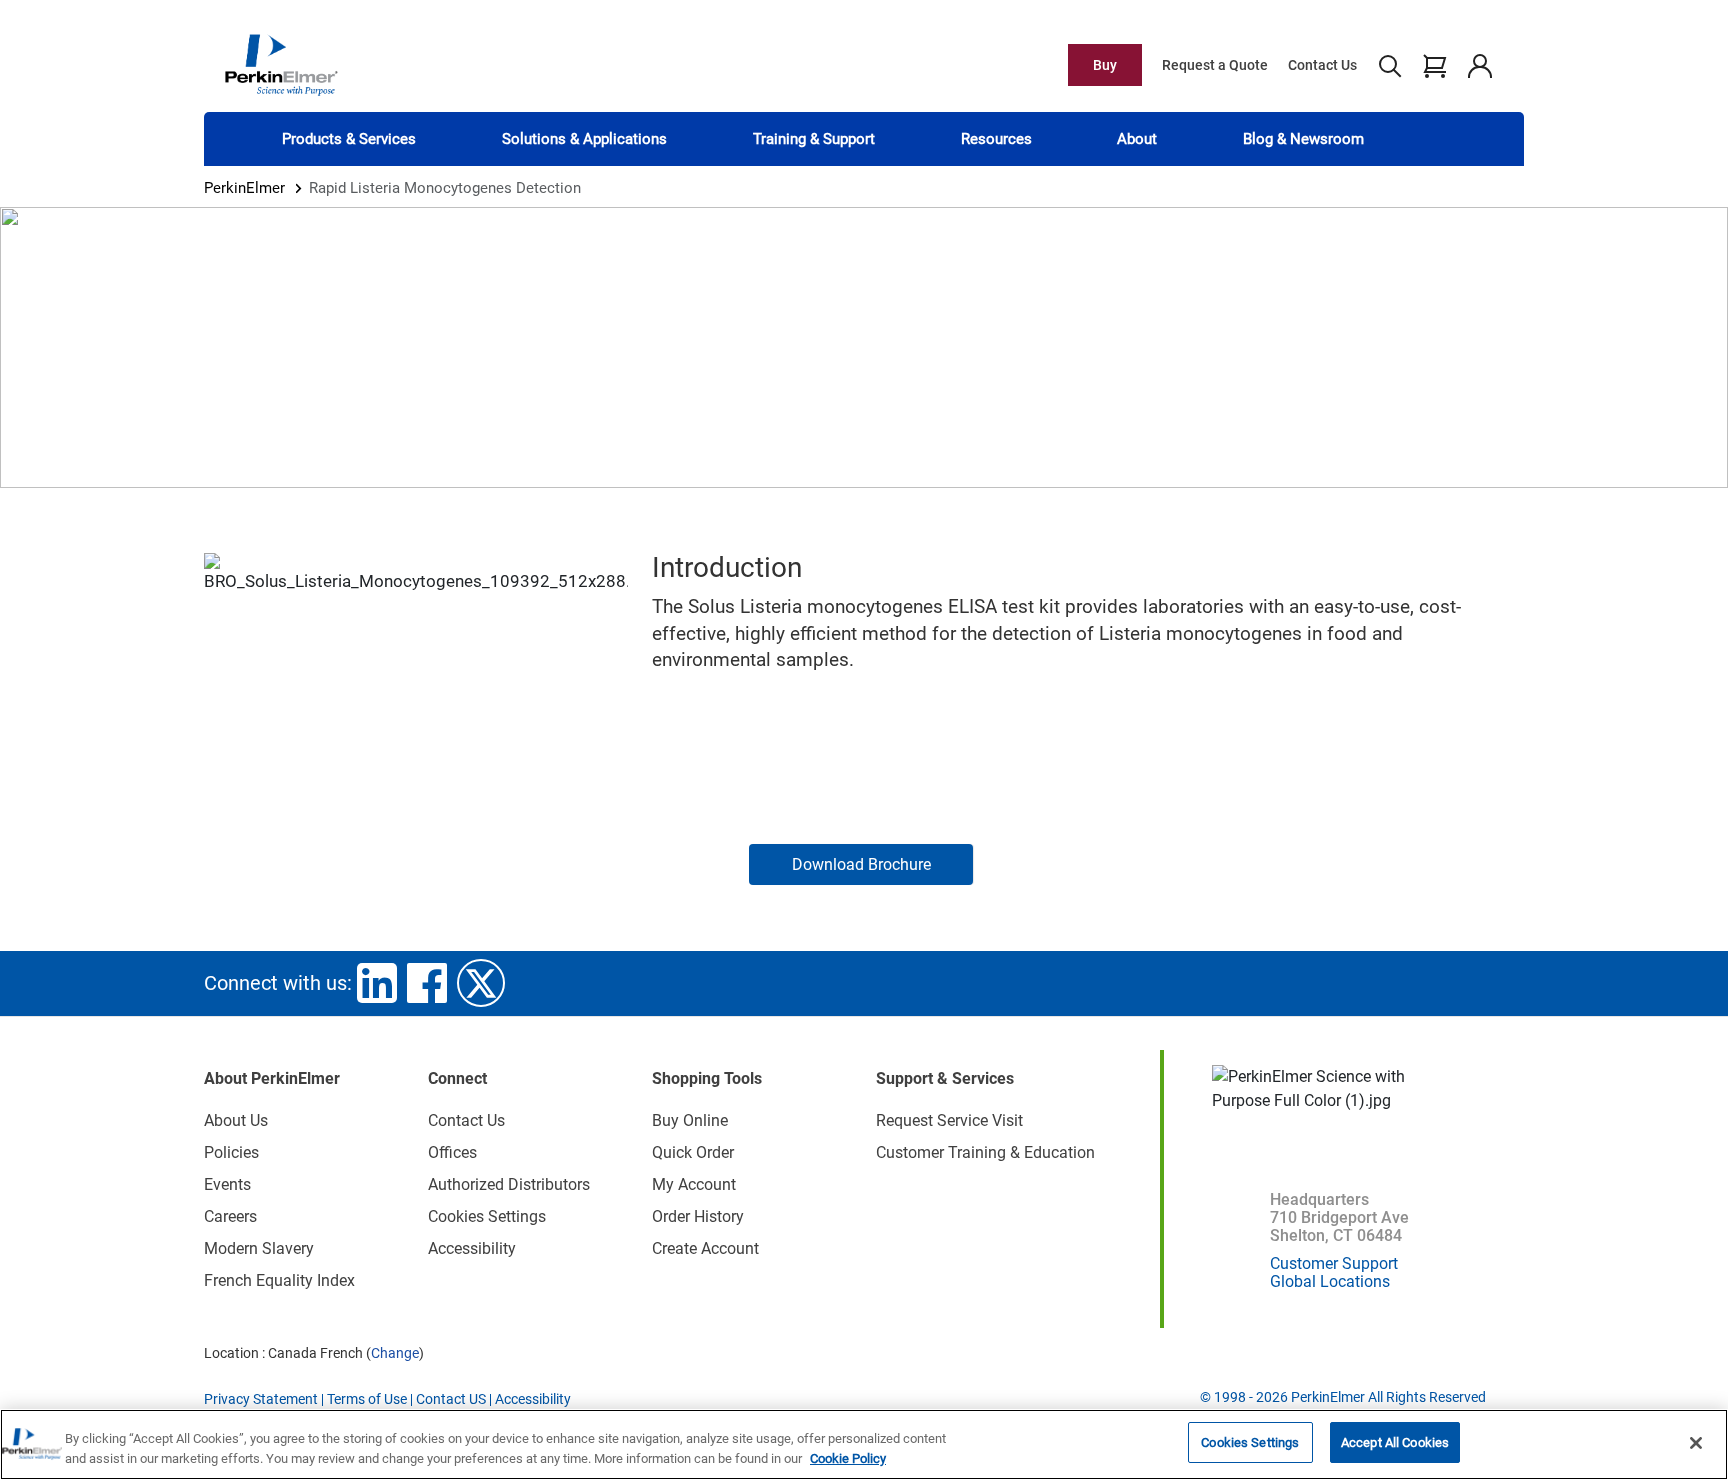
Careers (230, 1216)
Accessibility (472, 1248)
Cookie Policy (848, 1458)
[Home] (281, 64)
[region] (864, 1444)
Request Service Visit (949, 1120)
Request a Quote (1215, 65)
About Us (236, 1120)
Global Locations (1330, 1281)
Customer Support (1334, 1263)
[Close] (1696, 1443)
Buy (1105, 65)
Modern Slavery (259, 1248)
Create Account (705, 1248)
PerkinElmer (244, 188)
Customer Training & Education (985, 1152)
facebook (427, 983)
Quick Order (693, 1152)
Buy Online (690, 1120)
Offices (452, 1152)
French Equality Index (279, 1280)
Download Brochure (861, 864)
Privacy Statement (261, 1399)
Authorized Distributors (509, 1184)
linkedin (377, 983)
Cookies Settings (1250, 1442)
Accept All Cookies (1395, 1442)
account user (1479, 65)
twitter (481, 983)
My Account (694, 1184)
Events (227, 1184)
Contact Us (1322, 65)
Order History (698, 1216)
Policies (231, 1152)
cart (1434, 65)
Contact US (451, 1399)
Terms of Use (367, 1399)
